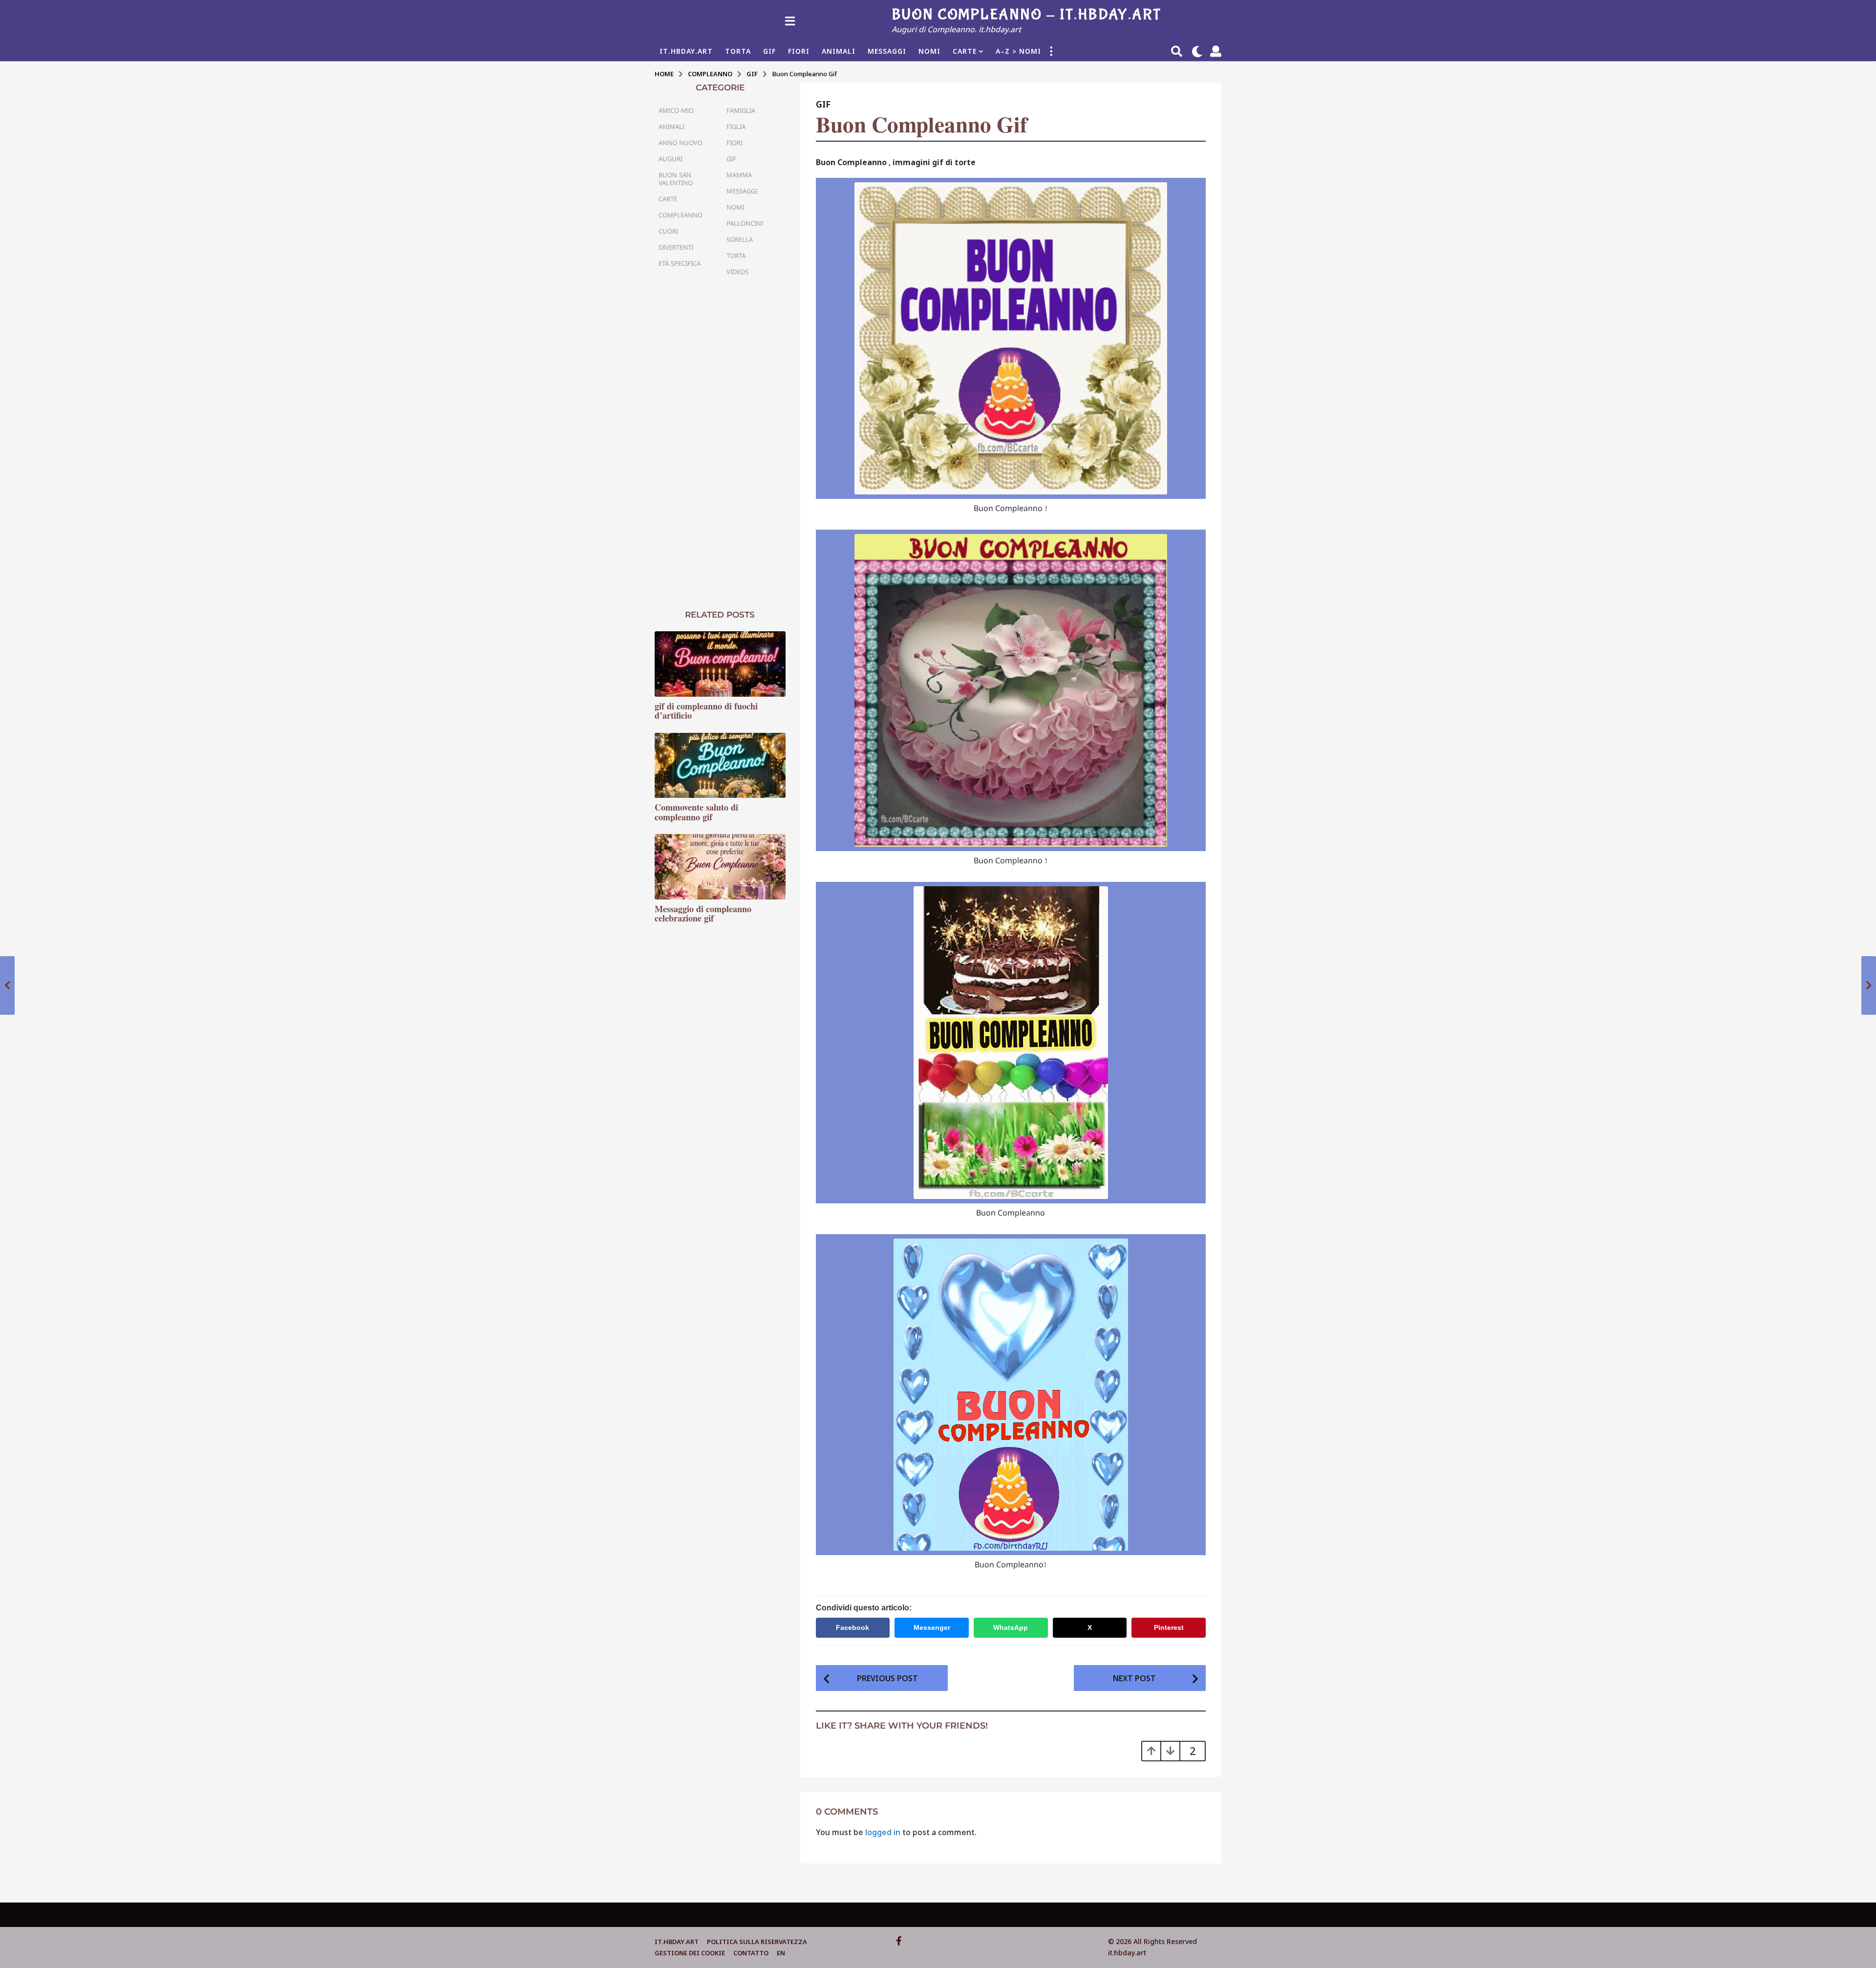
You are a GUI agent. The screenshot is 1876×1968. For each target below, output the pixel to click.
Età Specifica (680, 263)
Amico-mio (676, 110)
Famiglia (741, 110)
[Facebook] (899, 1941)
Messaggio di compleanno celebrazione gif (703, 913)
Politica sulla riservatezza (757, 1942)
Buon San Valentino (676, 179)
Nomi (929, 51)
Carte (965, 51)
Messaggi (887, 51)
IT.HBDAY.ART (686, 51)
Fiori (799, 51)
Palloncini (745, 223)
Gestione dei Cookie (690, 1953)
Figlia (736, 127)
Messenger (932, 1627)
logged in (883, 1832)
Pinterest (1169, 1627)
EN (781, 1953)
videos (737, 272)
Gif (769, 51)
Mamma (739, 175)
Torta (738, 51)
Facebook (853, 1627)
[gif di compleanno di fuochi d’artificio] (720, 664)
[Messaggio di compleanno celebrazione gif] (720, 867)
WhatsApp (1011, 1627)
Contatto (751, 1953)
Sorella (740, 239)
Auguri (671, 159)
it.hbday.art (677, 1942)
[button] (790, 21)
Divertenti (676, 247)
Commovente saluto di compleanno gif (696, 812)
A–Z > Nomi (1018, 51)
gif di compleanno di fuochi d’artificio (706, 711)
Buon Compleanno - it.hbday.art (1026, 15)
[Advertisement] (720, 444)
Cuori (668, 231)
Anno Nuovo (681, 143)
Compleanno (681, 215)
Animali (839, 51)
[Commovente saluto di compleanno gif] (720, 766)
